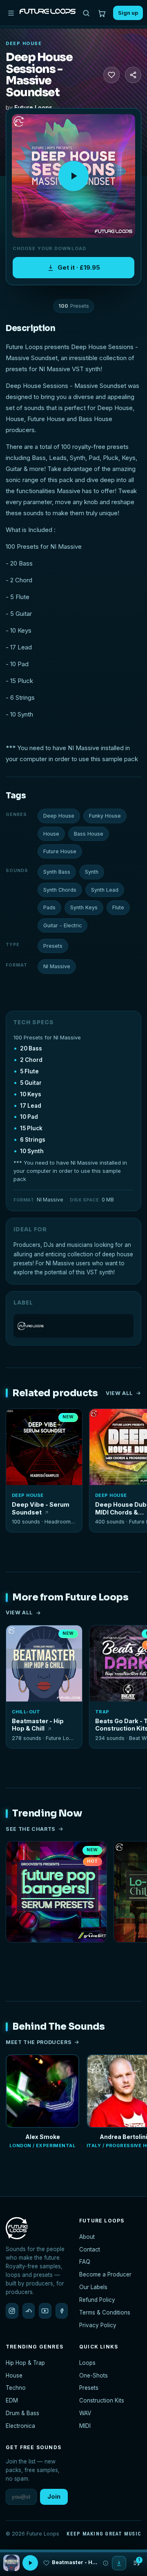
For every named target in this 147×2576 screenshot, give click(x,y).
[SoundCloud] (29, 2311)
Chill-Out (26, 1712)
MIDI (85, 2426)
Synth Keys (84, 907)
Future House (60, 851)
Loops (87, 2363)
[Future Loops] (73, 1326)
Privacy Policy (98, 2325)
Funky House (105, 816)
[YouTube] (45, 2311)
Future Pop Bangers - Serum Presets (56, 1953)
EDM (12, 2400)
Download (49, 1476)
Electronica (20, 2426)
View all (119, 1393)
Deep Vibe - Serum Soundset (41, 1508)
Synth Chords (60, 890)
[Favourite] (111, 75)
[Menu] (11, 13)
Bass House (89, 834)
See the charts (31, 1829)
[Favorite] (17, 1420)
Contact (90, 2249)
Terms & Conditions (105, 2312)
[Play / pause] (73, 176)
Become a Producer (105, 2274)
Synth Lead (105, 890)
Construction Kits (102, 2400)
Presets (53, 946)
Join (54, 2496)
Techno (16, 2388)
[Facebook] (62, 2311)
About (87, 2237)
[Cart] (102, 13)
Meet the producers (39, 2042)
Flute (118, 907)
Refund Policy (97, 2300)
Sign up (128, 13)
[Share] (133, 75)
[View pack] (11, 2563)
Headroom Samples (69, 1522)
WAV (85, 2413)
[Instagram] (12, 2311)
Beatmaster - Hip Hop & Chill (38, 1725)
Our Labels (93, 2287)
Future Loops (33, 107)
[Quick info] (71, 1420)
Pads (49, 907)
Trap (102, 1712)
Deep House (24, 43)
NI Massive (57, 966)
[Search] (86, 13)
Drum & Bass (22, 2413)
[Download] (119, 2563)
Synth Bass (57, 872)
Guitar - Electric (62, 925)
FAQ (85, 2262)
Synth (92, 872)
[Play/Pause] (30, 2563)
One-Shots (94, 2375)
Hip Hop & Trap (25, 2363)
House (51, 834)
